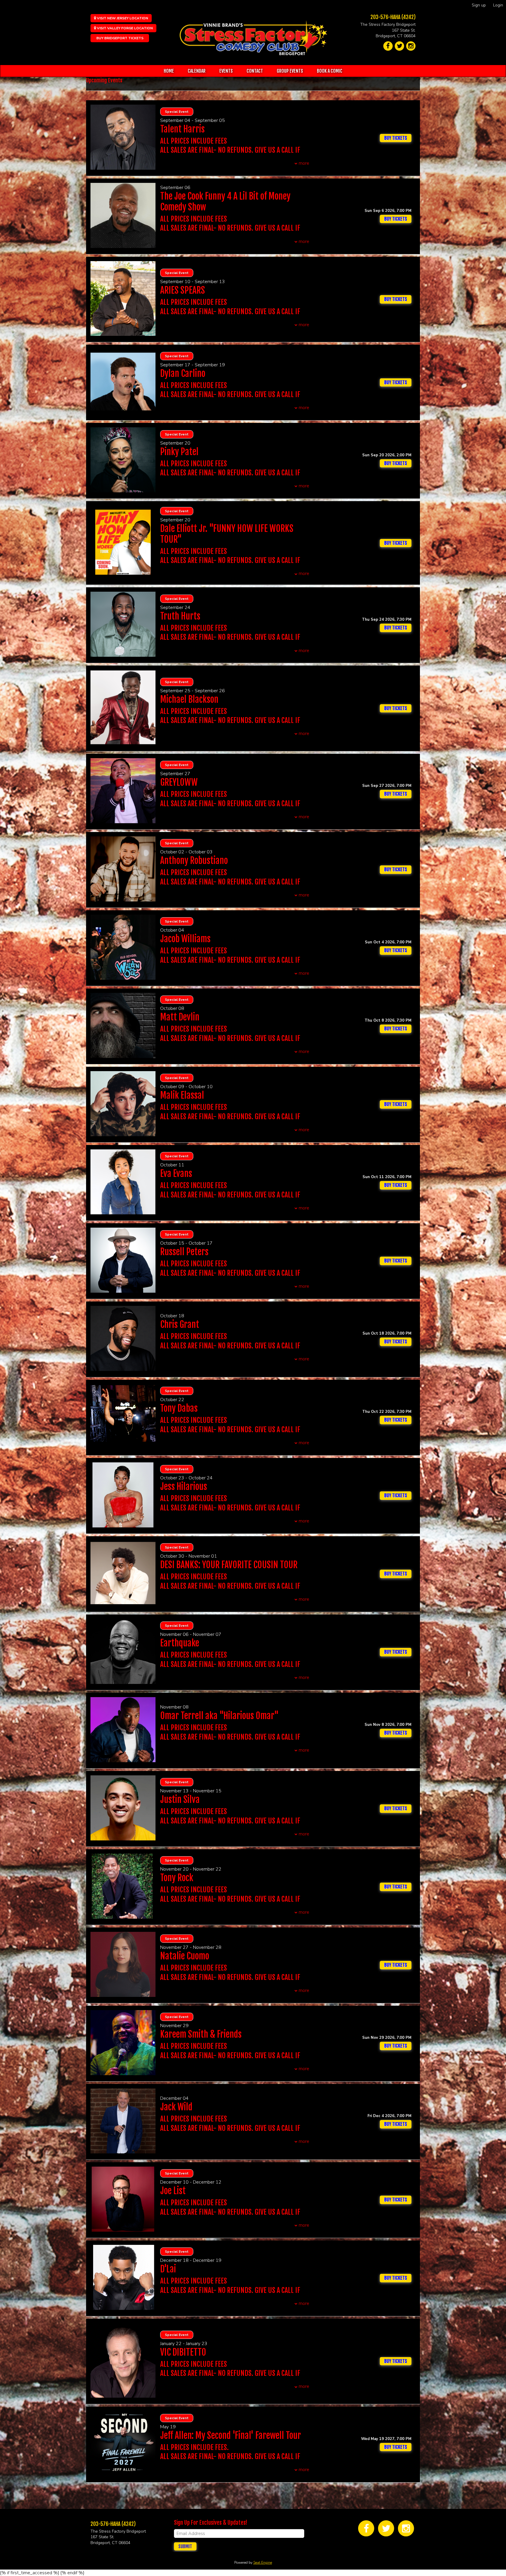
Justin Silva (180, 1800)
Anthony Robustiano (194, 861)
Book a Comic (330, 71)
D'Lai (168, 2269)
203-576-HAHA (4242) (393, 17)
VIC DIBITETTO (183, 2352)
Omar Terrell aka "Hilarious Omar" (219, 1716)
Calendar (197, 71)
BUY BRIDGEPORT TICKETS (120, 38)
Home (169, 71)
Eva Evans (176, 1174)
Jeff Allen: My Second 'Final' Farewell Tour (231, 2435)
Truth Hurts (180, 616)
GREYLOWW (179, 782)
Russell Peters (184, 1252)
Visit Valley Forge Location (124, 28)
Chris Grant (180, 1324)
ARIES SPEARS (183, 290)
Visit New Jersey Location (122, 18)
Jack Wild (176, 2107)
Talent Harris (182, 129)
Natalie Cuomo (185, 1956)
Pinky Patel (179, 452)
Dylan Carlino (183, 374)
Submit (185, 2546)
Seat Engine (263, 2563)
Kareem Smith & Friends (201, 2034)
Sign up (479, 5)
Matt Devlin (180, 1017)
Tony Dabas (179, 1408)
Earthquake (180, 1643)
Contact (255, 71)
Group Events (290, 71)
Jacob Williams (185, 939)
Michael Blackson (189, 699)
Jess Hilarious (184, 1487)
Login (498, 5)
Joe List (173, 2191)
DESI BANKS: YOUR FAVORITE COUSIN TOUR (229, 1565)
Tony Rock (177, 1878)
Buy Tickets (396, 219)
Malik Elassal (182, 1095)
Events (226, 71)
